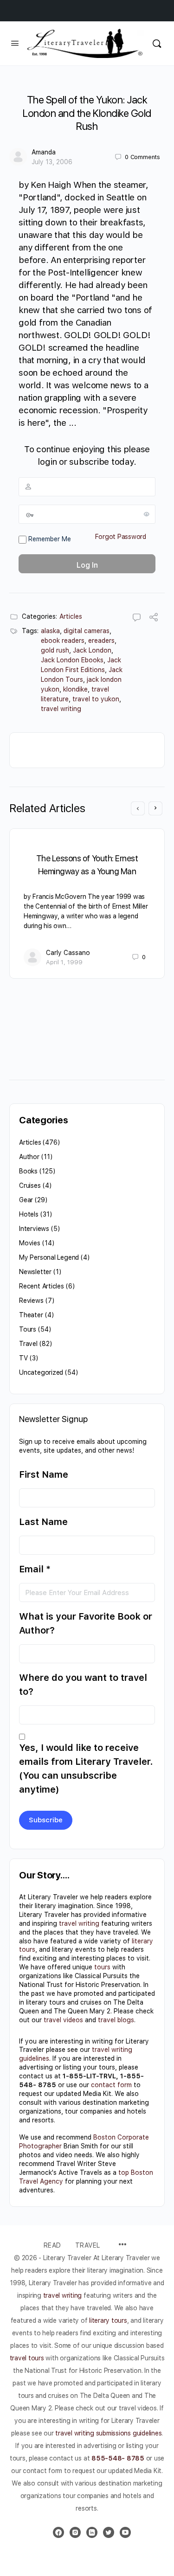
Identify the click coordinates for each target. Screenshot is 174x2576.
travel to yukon (96, 699)
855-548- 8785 (118, 2458)
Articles (71, 616)
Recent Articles (42, 1286)
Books (28, 1171)
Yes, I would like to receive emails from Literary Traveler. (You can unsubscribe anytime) (86, 1769)
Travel (28, 1344)
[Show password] (147, 514)
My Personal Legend (49, 1257)
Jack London (92, 650)
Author (29, 1157)
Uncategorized (41, 1372)
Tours (28, 1329)
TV (23, 1358)
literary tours (108, 2320)
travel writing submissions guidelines (108, 2433)
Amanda (44, 152)
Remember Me (49, 539)
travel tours (27, 2358)
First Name (44, 1474)
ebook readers (63, 641)
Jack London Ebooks (72, 660)
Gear (26, 1200)
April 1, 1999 (64, 962)
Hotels (29, 1214)
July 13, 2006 (52, 162)
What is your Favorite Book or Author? (86, 1623)
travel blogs (116, 2020)
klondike (75, 689)
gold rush (55, 650)
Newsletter (35, 1272)
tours (102, 1967)
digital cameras (87, 631)
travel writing (61, 709)
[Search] (157, 43)
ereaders (101, 641)
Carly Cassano (68, 953)
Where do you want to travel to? (83, 1685)
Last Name (43, 1522)
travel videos (63, 2020)
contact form (111, 2085)
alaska (50, 631)
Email (35, 1569)
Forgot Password (121, 537)
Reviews (31, 1301)
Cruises (30, 1185)
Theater (31, 1315)
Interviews (34, 1229)
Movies (30, 1243)
